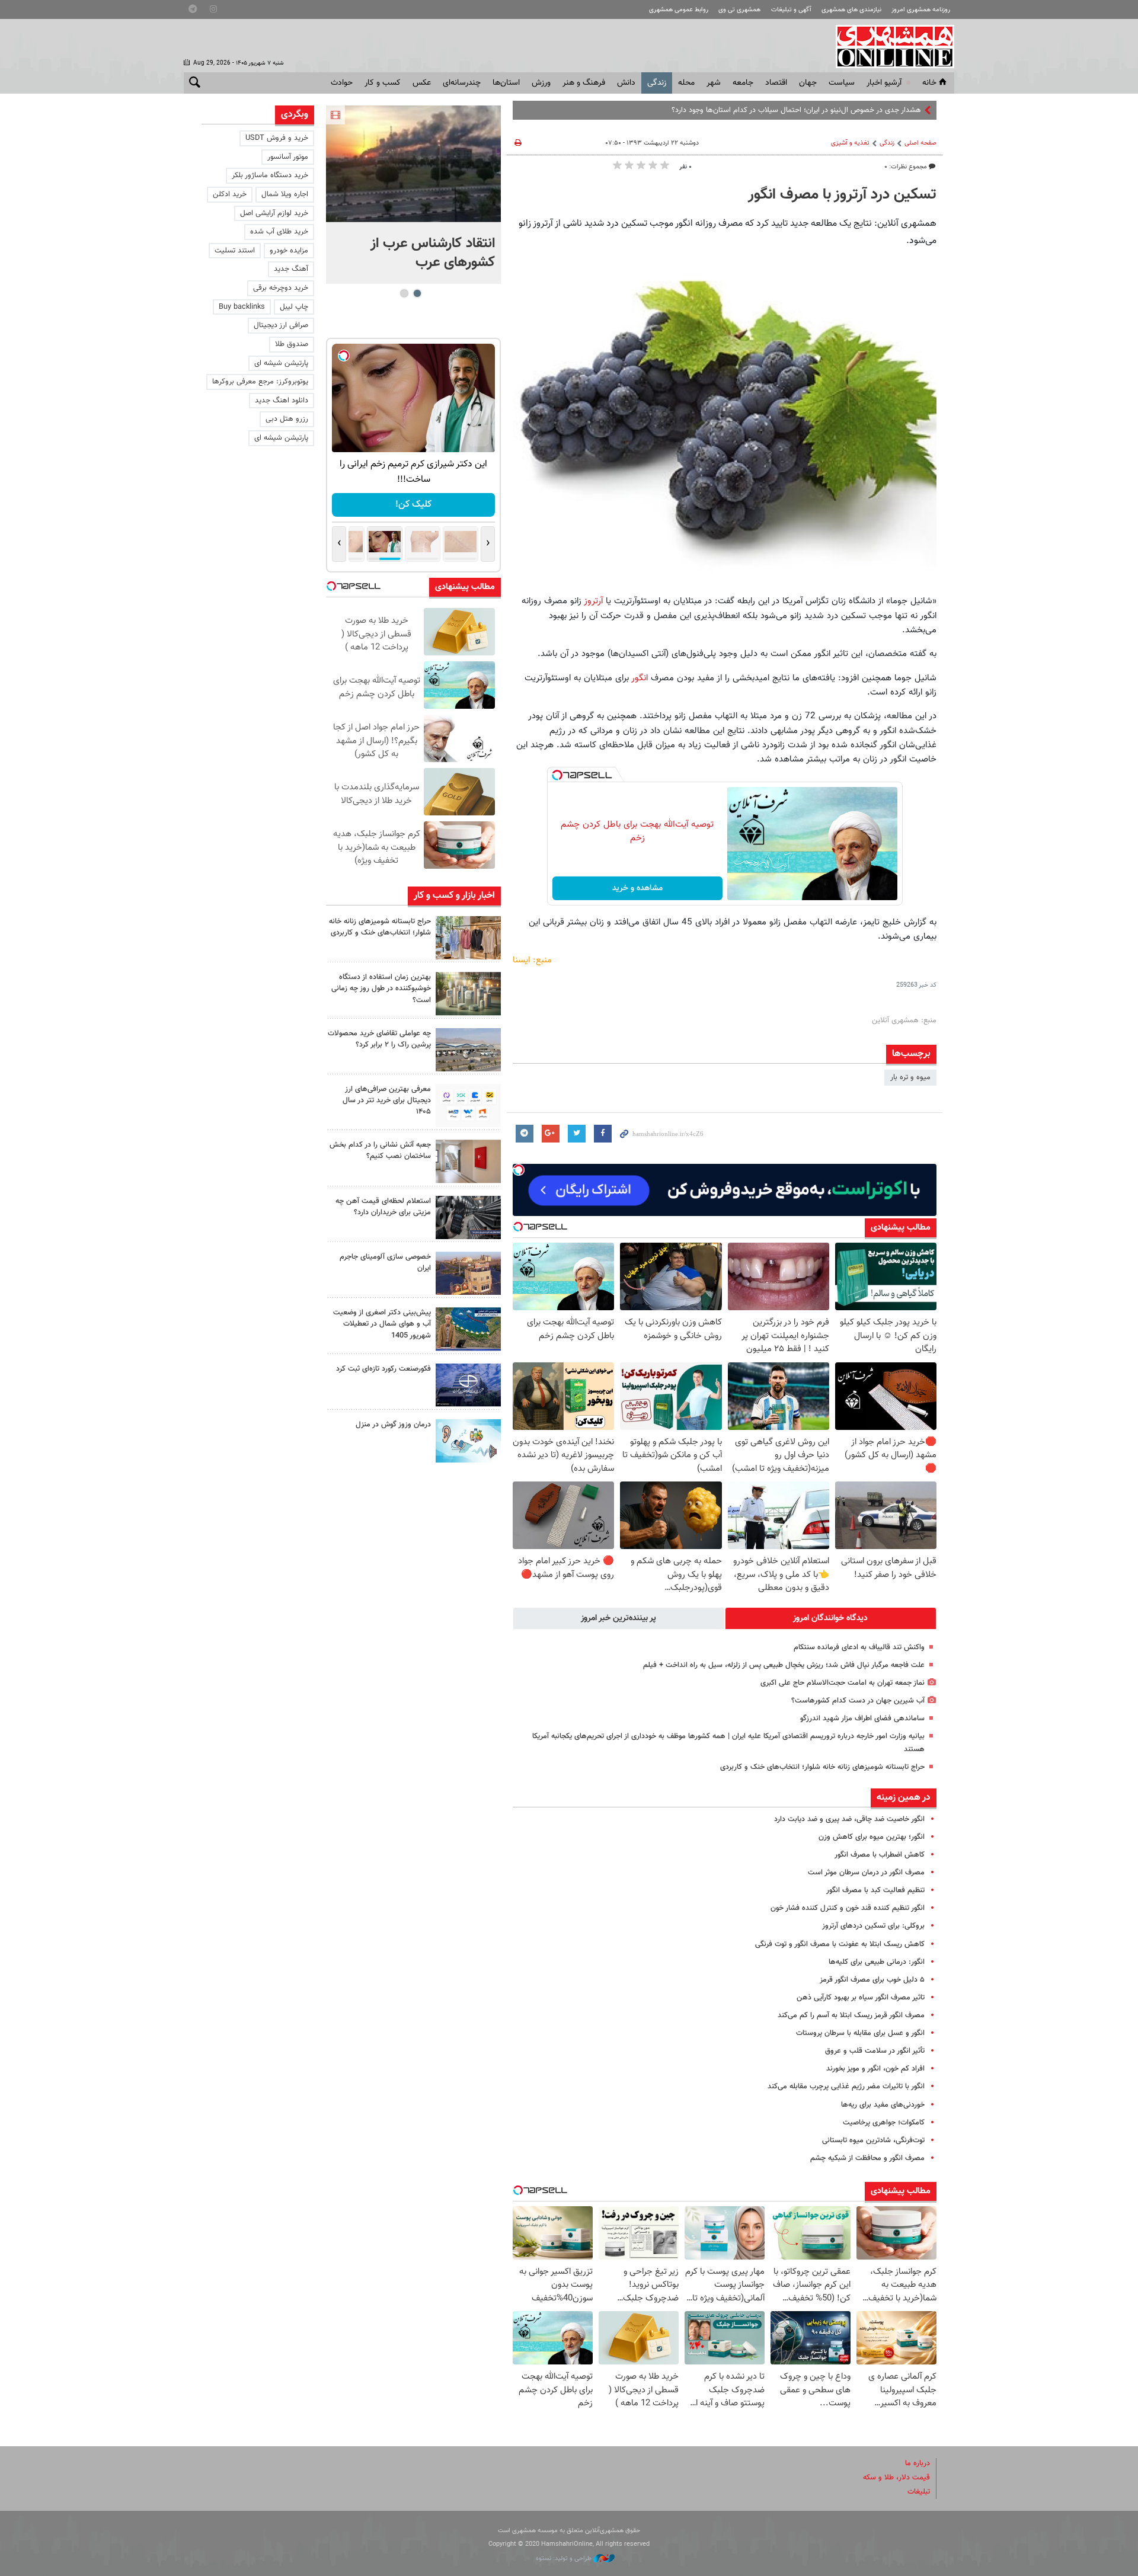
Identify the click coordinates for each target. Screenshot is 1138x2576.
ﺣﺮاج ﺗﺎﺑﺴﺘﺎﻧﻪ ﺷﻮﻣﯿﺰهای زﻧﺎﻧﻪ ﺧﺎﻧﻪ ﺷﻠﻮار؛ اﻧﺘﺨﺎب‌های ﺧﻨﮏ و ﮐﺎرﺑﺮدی (822, 1767)
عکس (422, 83)
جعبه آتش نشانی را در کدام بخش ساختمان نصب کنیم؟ (380, 1151)
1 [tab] (417, 293)
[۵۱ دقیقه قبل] (468, 938)
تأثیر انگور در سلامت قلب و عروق (875, 2051)
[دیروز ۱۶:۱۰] (413, 164)
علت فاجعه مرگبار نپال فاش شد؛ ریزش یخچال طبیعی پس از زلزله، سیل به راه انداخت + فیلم (784, 1665)
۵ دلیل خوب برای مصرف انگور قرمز (872, 1980)
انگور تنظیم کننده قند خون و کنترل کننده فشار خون (848, 1908)
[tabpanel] (413, 195)
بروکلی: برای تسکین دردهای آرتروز (873, 1926)
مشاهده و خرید (637, 888)
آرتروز (592, 601)
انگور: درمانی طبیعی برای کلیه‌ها (877, 1962)
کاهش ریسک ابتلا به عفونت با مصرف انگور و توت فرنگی (840, 1944)
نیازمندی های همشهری (851, 10)
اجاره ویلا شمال (285, 194)
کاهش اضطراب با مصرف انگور (880, 1855)
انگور (640, 678)
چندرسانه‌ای (462, 83)
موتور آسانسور (288, 157)
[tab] (831, 1618)
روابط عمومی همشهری (679, 10)
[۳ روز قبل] (468, 1217)
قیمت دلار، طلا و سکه (896, 2478)
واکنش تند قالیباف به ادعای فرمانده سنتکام (859, 1647)
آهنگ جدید (291, 269)
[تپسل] (557, 775)
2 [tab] (404, 293)
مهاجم (912, 110)
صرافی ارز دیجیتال (281, 325)
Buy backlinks (242, 307)
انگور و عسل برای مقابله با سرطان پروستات (860, 2033)
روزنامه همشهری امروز (921, 10)
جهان (808, 83)
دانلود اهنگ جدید (282, 401)
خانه (929, 83)
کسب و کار (383, 83)
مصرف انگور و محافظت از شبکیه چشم (867, 2158)
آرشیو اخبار (884, 83)
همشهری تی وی (739, 10)
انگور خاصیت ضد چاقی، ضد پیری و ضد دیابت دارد (849, 1819)
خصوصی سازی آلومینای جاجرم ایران (385, 1263)
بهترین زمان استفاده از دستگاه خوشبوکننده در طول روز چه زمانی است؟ (381, 988)
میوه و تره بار (910, 1077)
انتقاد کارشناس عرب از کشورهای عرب (433, 253)
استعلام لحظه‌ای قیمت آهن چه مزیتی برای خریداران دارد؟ (383, 1207)
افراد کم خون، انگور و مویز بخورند (875, 2069)
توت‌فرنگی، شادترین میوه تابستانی (873, 2140)
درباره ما (918, 2463)
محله (686, 83)
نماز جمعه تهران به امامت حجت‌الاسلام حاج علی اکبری (843, 1683)
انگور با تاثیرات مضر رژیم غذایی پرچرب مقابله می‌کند (846, 2087)
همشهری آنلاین (889, 46)
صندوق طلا (292, 344)
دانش (626, 83)
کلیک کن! (413, 505)
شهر (714, 83)
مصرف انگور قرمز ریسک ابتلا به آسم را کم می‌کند (851, 2015)
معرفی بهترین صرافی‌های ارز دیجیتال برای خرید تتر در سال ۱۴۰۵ (387, 1100)
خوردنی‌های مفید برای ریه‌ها (883, 2105)
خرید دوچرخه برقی (281, 288)
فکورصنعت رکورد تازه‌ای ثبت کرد (383, 1369)
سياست (842, 83)
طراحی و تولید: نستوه (565, 2559)
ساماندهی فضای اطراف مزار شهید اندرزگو (862, 1719)
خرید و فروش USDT (277, 138)
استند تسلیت (235, 251)
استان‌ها (506, 83)
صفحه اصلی (920, 143)
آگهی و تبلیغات (791, 10)
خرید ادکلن (230, 194)
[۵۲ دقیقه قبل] (468, 993)
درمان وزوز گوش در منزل (393, 1425)
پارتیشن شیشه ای (281, 363)
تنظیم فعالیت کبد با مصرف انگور (875, 1890)
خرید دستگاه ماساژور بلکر (270, 175)
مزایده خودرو (289, 251)
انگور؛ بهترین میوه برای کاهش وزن (872, 1837)
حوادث (342, 83)
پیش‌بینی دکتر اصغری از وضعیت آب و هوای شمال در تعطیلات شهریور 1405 (382, 1324)
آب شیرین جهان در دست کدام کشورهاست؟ (858, 1701)
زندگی (657, 83)
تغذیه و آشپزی (850, 143)
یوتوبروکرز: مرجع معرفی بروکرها (260, 382)
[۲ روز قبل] (468, 1105)
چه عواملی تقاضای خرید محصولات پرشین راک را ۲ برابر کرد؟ (379, 1039)
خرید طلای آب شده (279, 232)
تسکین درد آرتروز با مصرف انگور (842, 195)
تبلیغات (919, 2492)
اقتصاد (776, 83)
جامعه (743, 83)
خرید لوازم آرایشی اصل (274, 213)
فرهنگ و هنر (584, 83)
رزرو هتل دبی (287, 419)
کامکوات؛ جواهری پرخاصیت (884, 2123)
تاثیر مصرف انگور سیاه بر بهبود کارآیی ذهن (861, 1998)
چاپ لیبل (294, 307)
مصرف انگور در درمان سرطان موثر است (866, 1873)
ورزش (541, 83)
